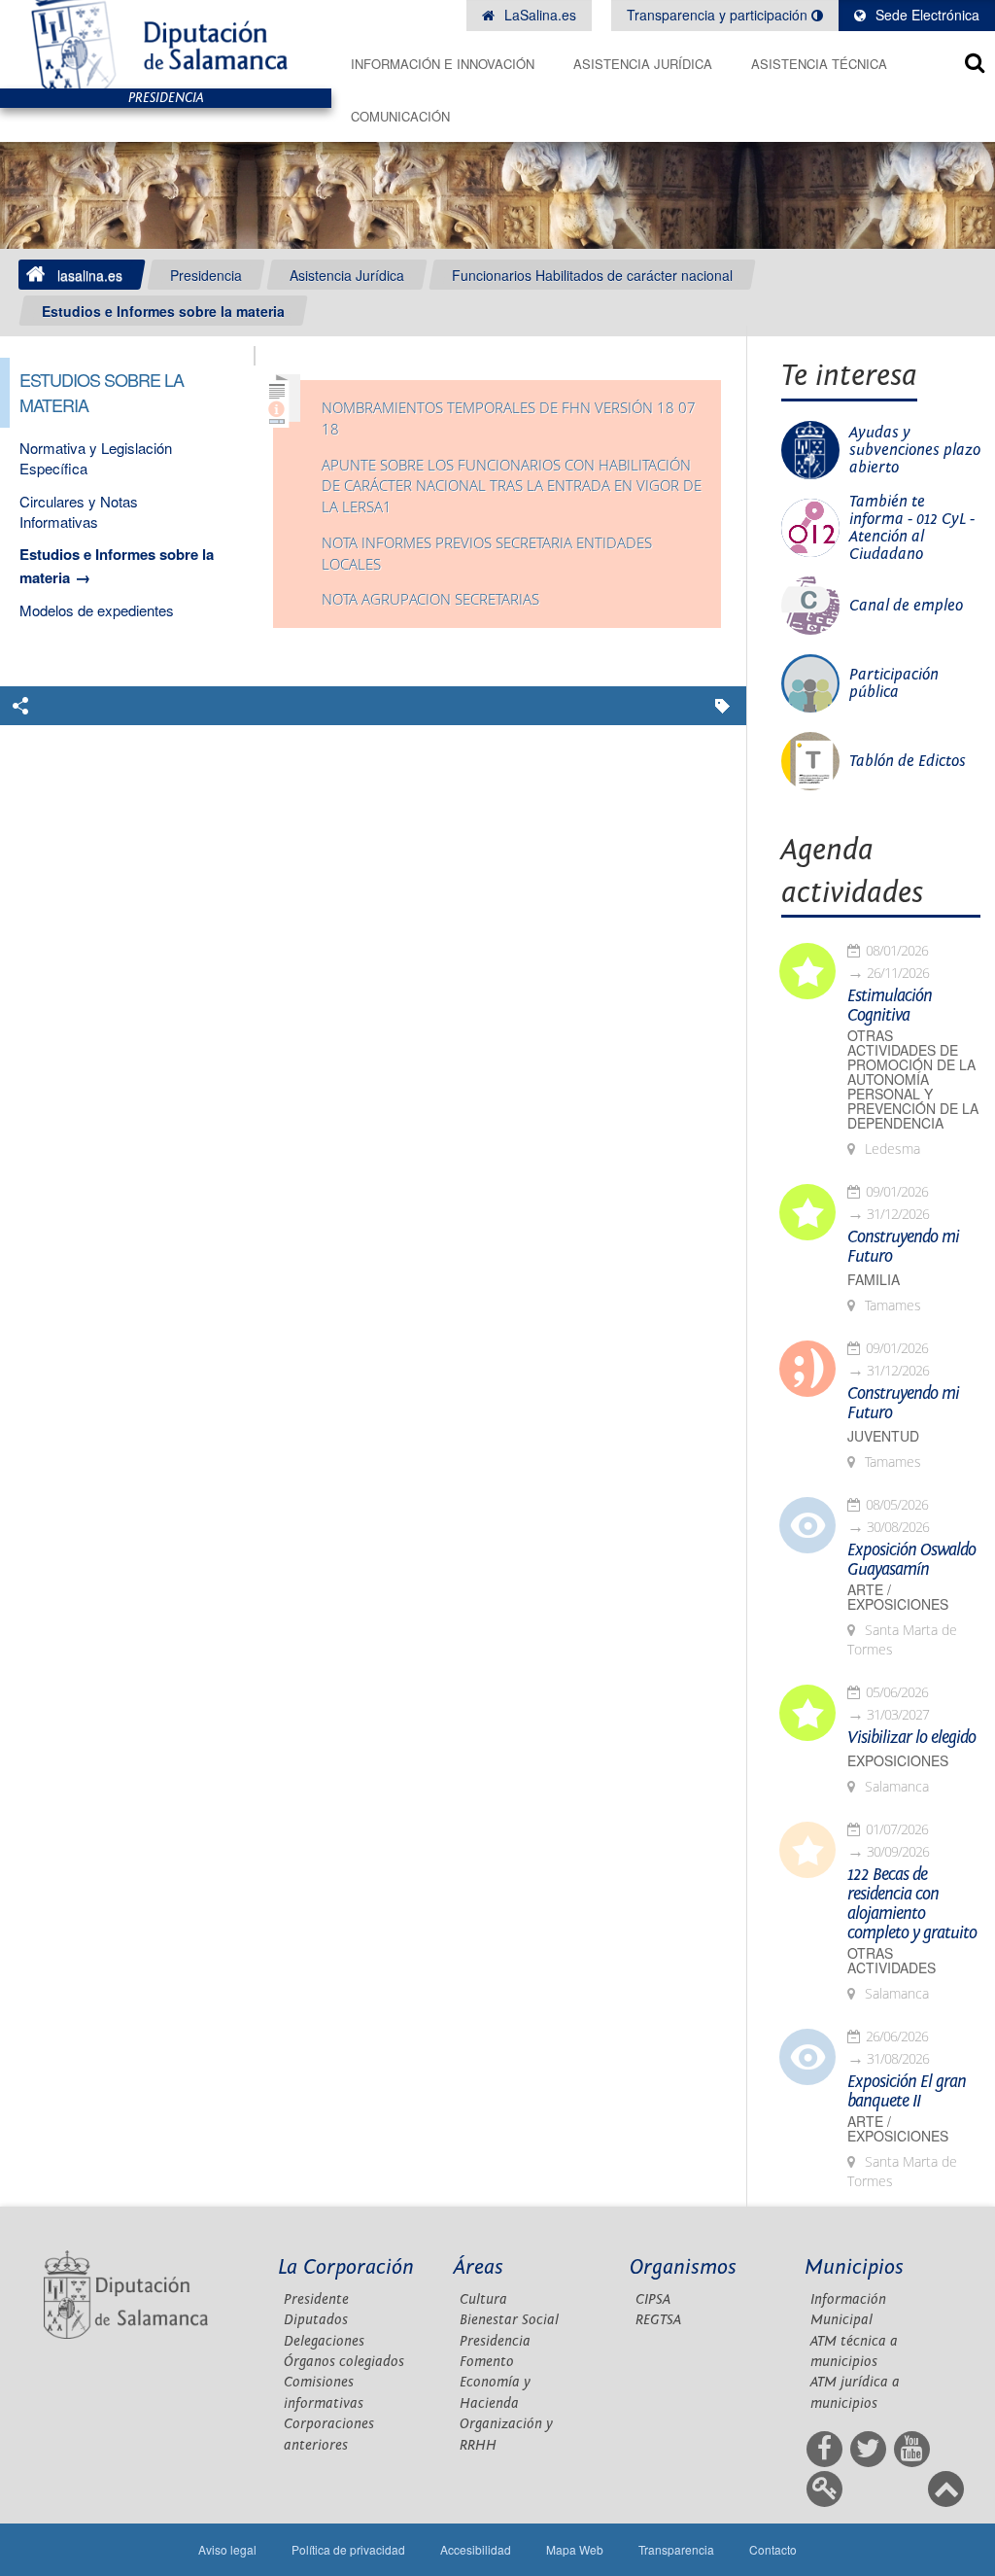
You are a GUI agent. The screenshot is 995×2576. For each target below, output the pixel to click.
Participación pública (894, 683)
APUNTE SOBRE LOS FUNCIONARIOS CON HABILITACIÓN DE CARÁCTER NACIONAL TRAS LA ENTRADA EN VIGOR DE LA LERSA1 (512, 486)
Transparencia (676, 2549)
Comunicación (400, 116)
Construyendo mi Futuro (903, 1247)
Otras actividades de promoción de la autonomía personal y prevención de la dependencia (913, 1079)
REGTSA (658, 2320)
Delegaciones (324, 2341)
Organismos (683, 2267)
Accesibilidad (476, 2549)
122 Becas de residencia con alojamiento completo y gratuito (912, 1904)
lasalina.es (90, 275)
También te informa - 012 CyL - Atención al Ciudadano (912, 528)
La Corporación (346, 2267)
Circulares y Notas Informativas (79, 511)
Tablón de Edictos (908, 761)
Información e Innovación (443, 64)
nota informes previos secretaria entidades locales (487, 554)
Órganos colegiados (344, 2362)
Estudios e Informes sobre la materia (163, 311)
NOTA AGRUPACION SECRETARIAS (430, 599)
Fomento (487, 2362)
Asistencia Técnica (819, 64)
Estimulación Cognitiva (890, 1006)
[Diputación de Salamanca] (166, 44)
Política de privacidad (348, 2549)
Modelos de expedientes (97, 610)
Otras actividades (892, 1961)
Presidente (316, 2299)
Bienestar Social (509, 2320)
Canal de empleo (906, 606)
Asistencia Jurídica (643, 64)
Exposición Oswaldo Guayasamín (911, 1560)
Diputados (316, 2320)
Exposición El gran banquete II (907, 2092)
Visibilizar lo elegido (911, 1738)
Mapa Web (575, 2549)
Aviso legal (227, 2549)
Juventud (883, 1436)
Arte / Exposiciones (898, 1597)
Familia (874, 1280)
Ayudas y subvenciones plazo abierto (915, 450)
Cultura (483, 2299)
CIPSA (653, 2299)
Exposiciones (898, 1761)
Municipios (854, 2267)
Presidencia (206, 275)
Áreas (479, 2267)
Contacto (773, 2549)
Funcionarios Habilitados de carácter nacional (592, 275)
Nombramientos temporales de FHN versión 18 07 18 (509, 418)
